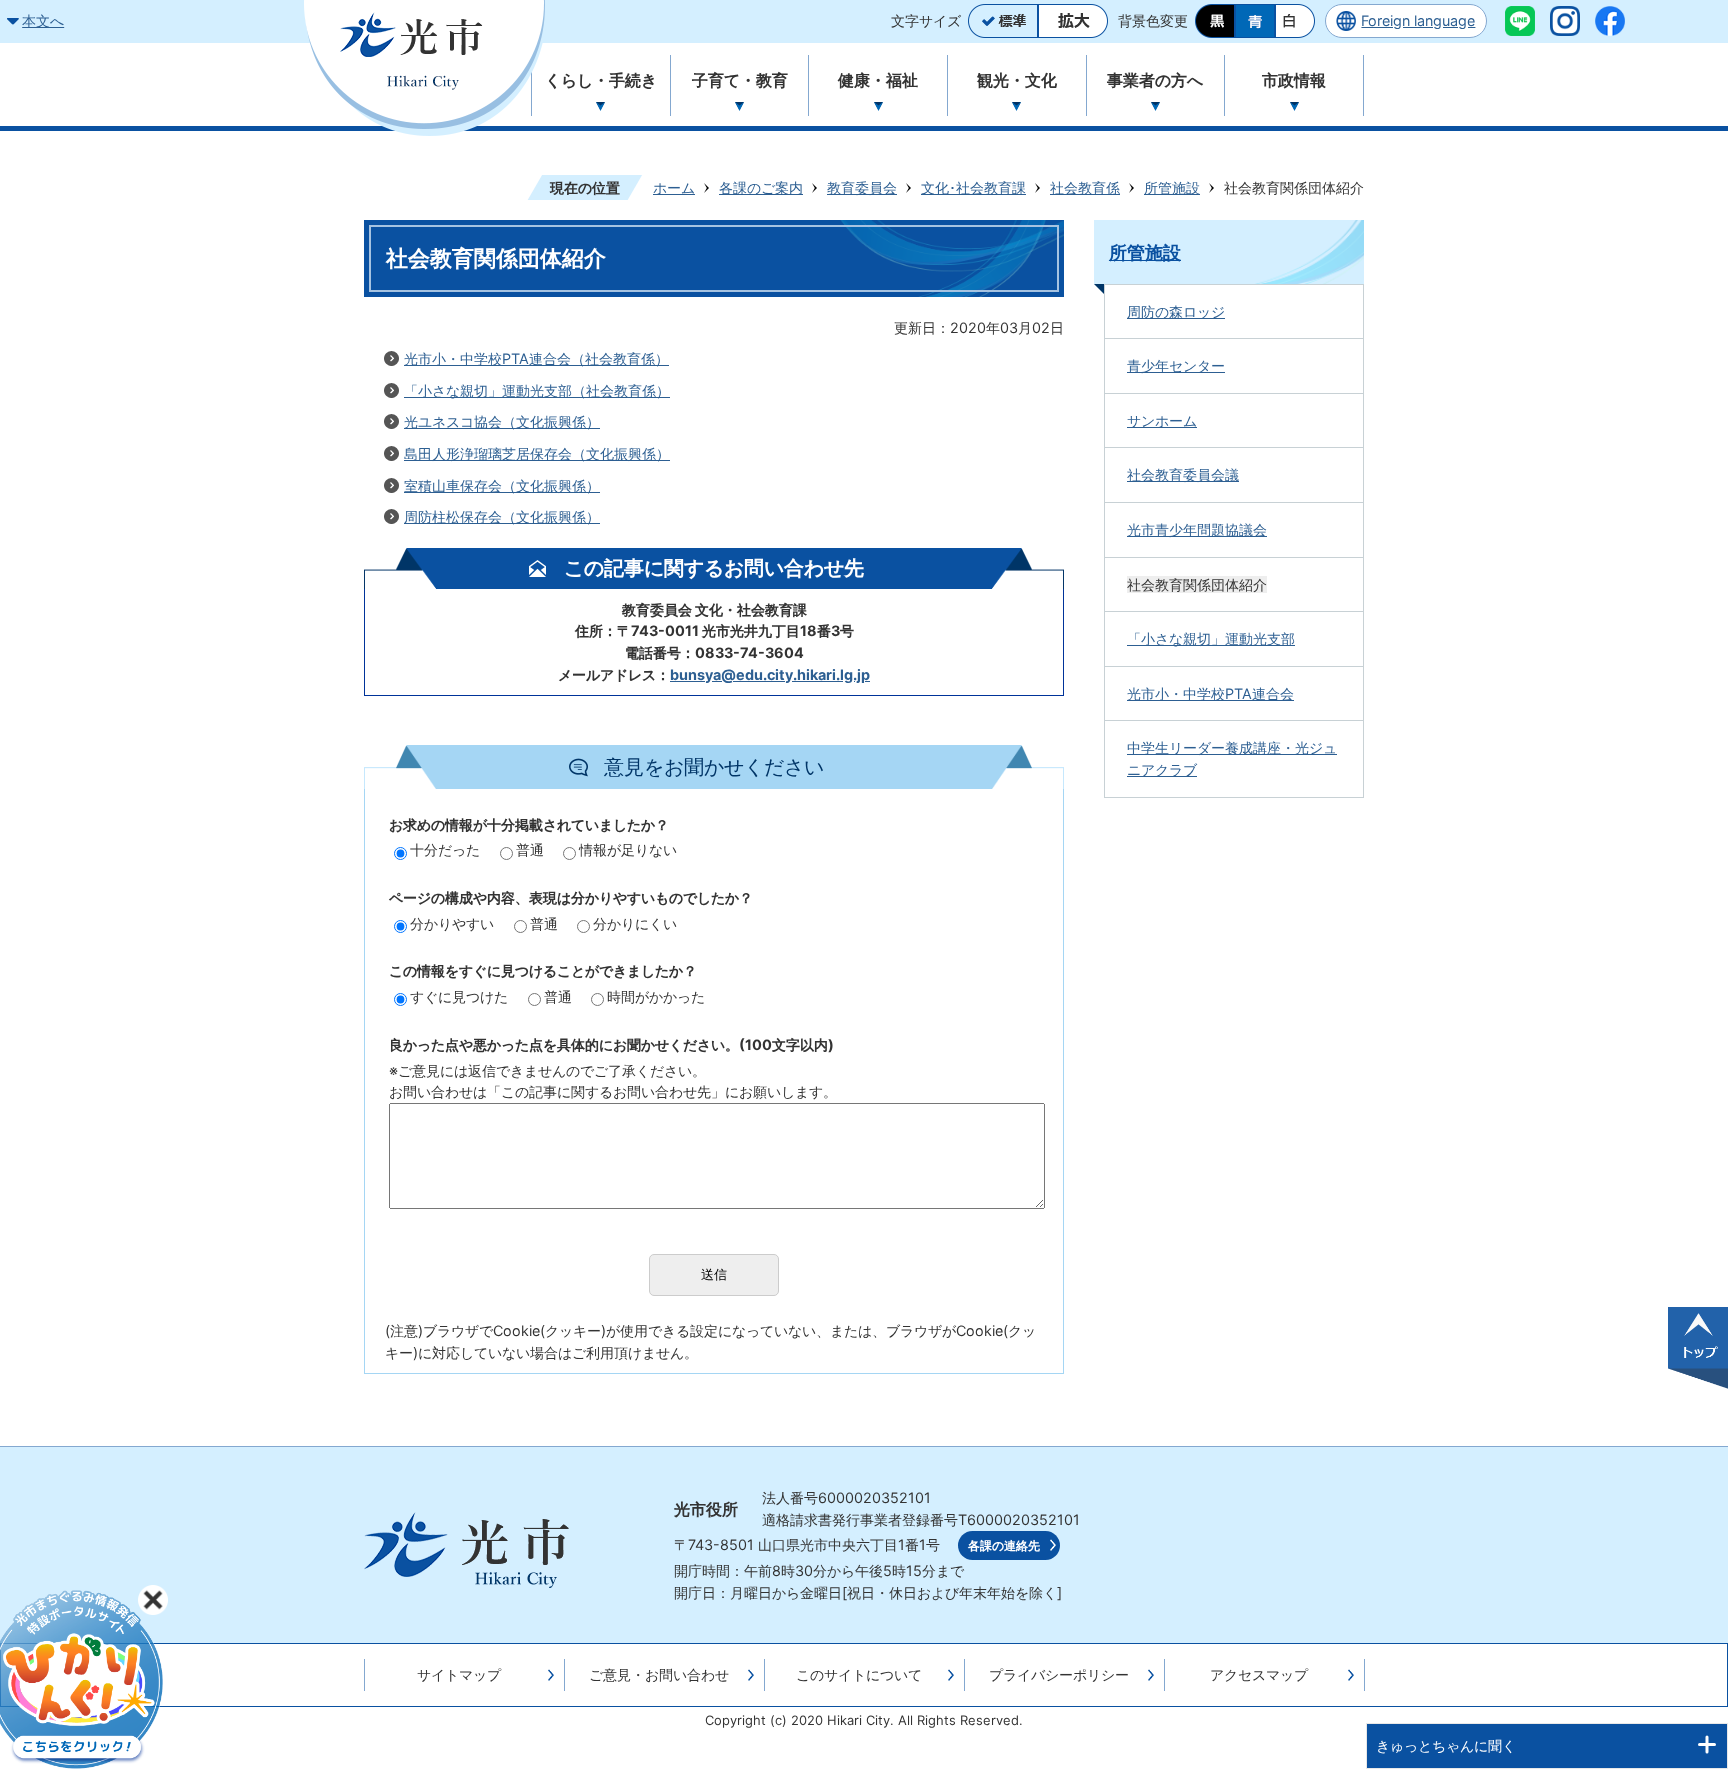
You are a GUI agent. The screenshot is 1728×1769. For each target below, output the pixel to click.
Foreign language (1418, 20)
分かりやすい (452, 923)
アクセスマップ (1259, 1674)
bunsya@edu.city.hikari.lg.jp (770, 674)
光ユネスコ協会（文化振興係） (502, 421)
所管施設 (1172, 187)
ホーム (674, 187)
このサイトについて (859, 1674)
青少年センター (1176, 365)
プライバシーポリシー (1059, 1674)
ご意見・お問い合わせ (659, 1674)
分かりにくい (635, 923)
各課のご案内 (761, 187)
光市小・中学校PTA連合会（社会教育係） (536, 358)
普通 (530, 849)
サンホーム (1162, 420)
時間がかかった (656, 996)
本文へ (43, 20)
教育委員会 (862, 187)
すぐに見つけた (459, 996)
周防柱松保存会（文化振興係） (502, 516)
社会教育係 (1085, 187)
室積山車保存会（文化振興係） (502, 485)
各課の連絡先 (1004, 1546)
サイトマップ (459, 1674)
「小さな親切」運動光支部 (1211, 638)
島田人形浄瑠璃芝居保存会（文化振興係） (537, 453)
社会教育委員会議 (1183, 474)
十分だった (445, 849)
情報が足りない (628, 849)
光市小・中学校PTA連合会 (1210, 693)
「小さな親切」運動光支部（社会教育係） (537, 390)
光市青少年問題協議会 (1197, 529)
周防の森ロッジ (1176, 311)
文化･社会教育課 (973, 187)
